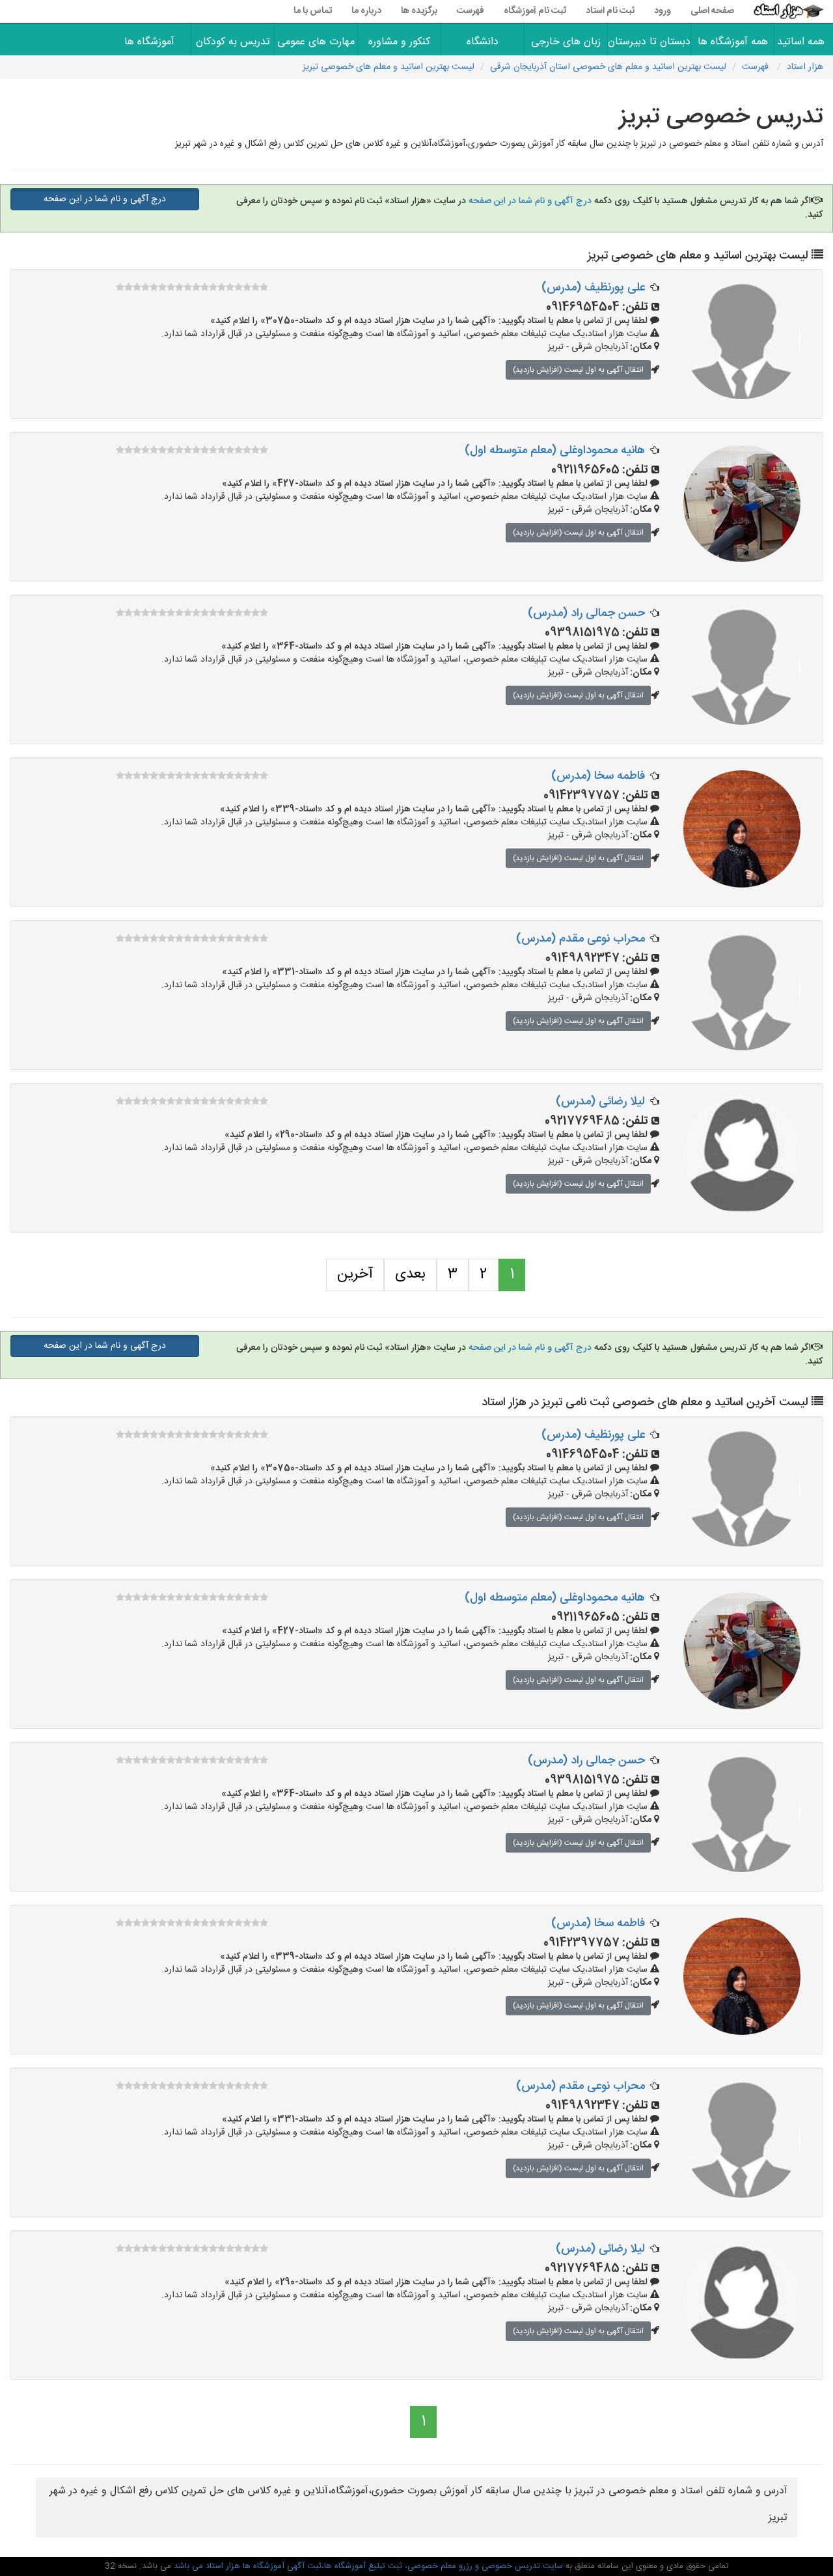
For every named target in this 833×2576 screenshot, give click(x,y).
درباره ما (366, 11)
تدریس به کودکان (233, 42)
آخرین (355, 1274)
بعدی (410, 1274)
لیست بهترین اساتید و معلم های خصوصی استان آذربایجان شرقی (608, 67)
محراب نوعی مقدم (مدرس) (580, 939)
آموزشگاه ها (149, 42)
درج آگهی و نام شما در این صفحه (529, 201)
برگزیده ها (419, 11)
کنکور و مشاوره (399, 42)
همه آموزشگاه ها (733, 42)
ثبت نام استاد (610, 11)
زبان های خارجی (566, 42)
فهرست (471, 11)
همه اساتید (804, 42)
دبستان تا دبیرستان (649, 42)
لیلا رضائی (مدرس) (600, 1102)
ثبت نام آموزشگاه (535, 11)
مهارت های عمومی (316, 42)
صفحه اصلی (712, 11)
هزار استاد (805, 67)
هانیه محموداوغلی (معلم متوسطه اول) (555, 451)
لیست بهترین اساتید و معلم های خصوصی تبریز (389, 67)
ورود (662, 11)
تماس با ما (313, 11)
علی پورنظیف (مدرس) (593, 288)
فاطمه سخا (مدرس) (598, 776)
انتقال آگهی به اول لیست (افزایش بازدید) (578, 370)
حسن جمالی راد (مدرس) (586, 613)
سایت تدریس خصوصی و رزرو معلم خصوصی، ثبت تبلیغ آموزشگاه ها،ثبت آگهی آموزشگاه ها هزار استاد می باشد (367, 2566)
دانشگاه (483, 42)
